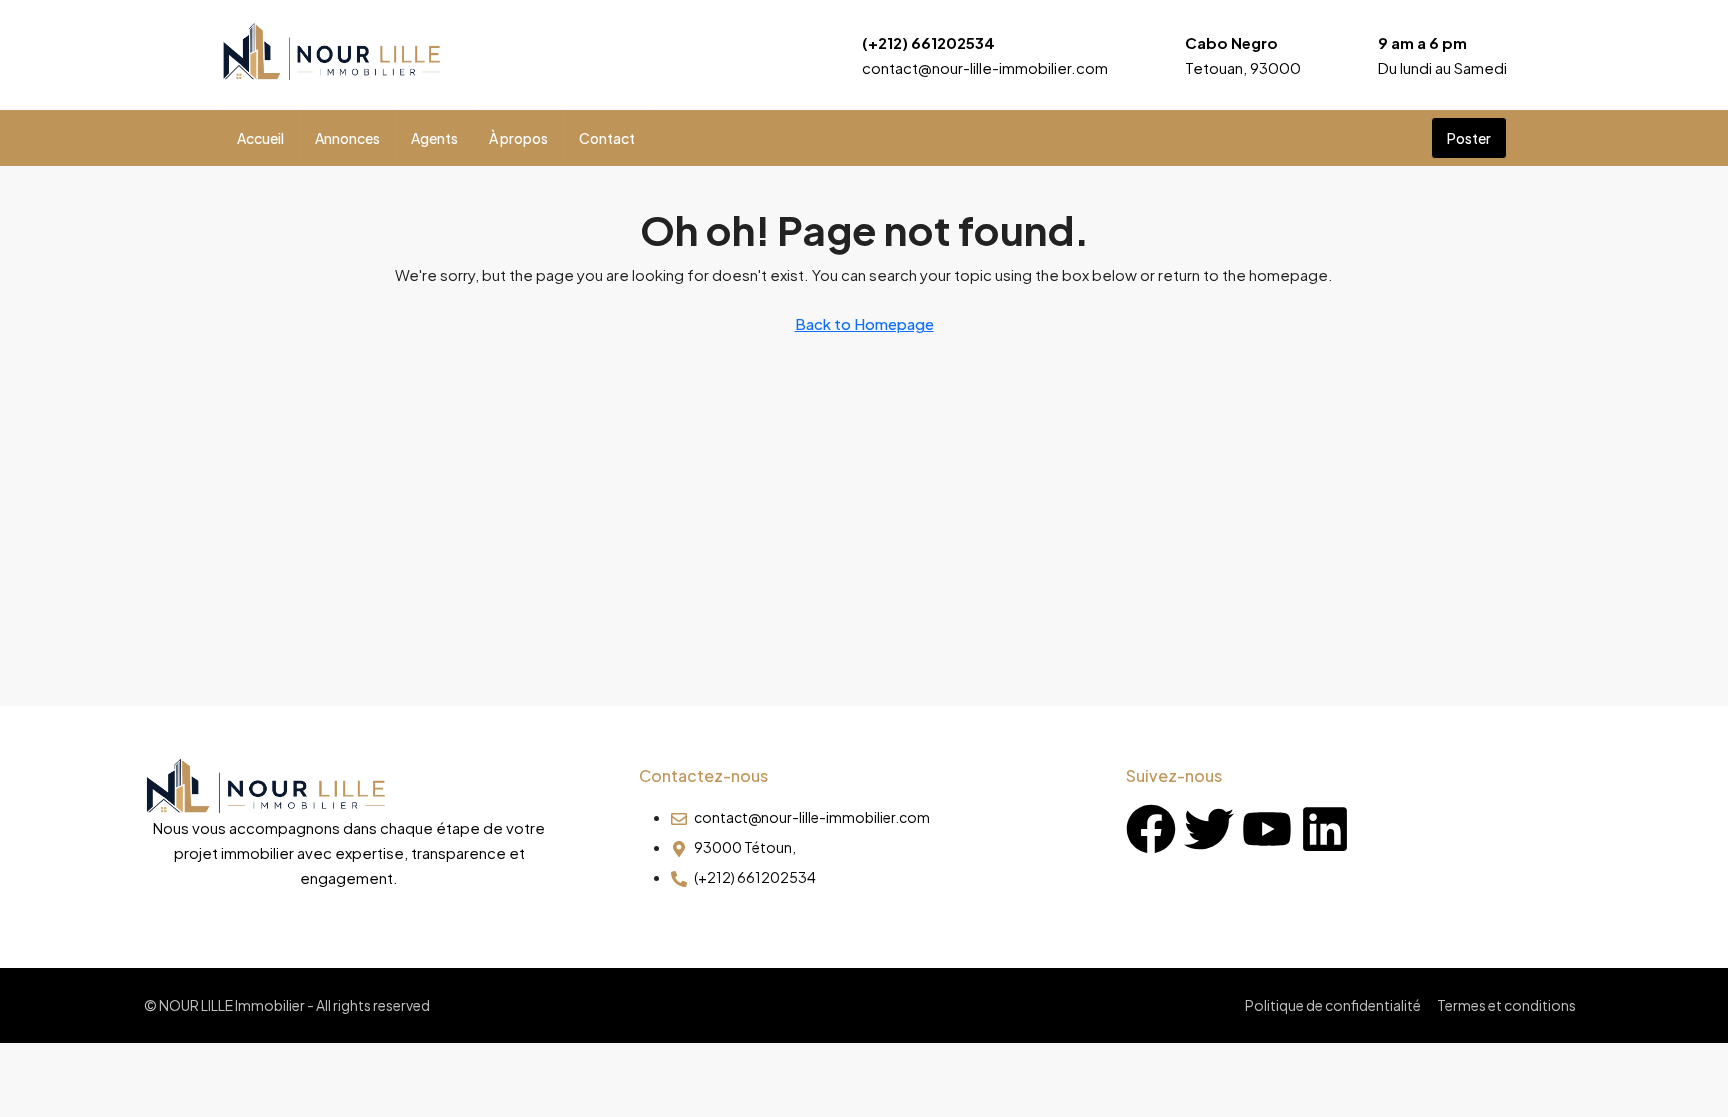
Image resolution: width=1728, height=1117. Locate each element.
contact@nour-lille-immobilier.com (985, 67)
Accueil (260, 138)
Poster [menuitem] (1469, 138)
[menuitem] (1400, 138)
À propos (518, 138)
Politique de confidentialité (1333, 1005)
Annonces (347, 138)
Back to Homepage (864, 323)
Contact (607, 138)
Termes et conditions (1506, 1005)
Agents (434, 138)
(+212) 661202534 (928, 42)
